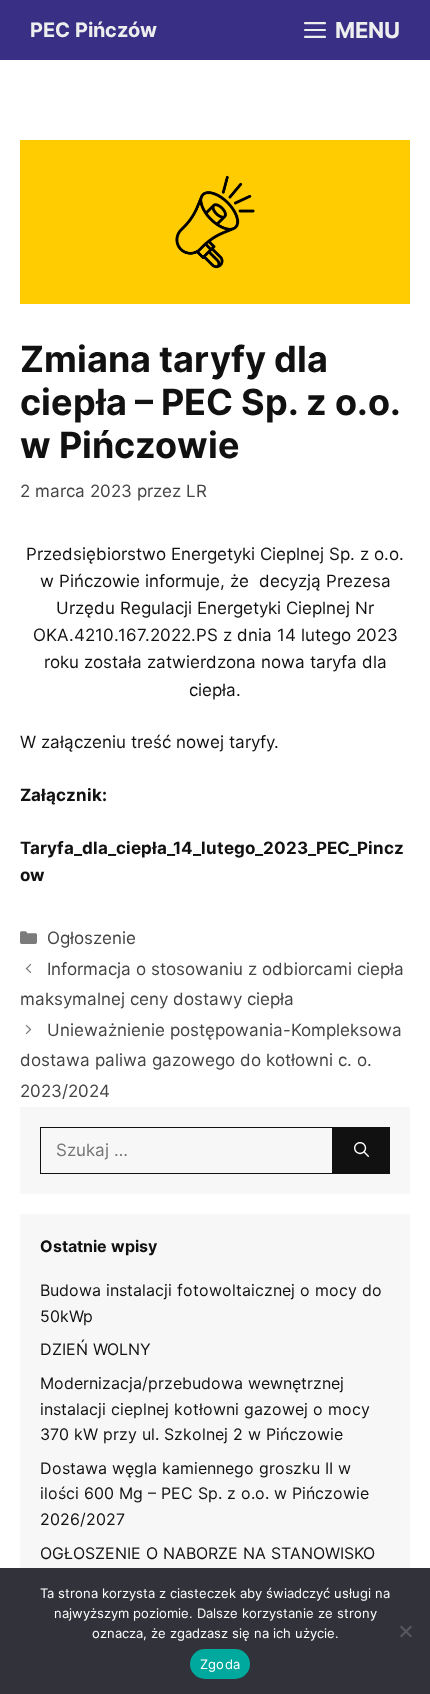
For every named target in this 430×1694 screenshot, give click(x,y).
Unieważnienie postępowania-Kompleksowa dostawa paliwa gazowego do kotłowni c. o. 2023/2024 (211, 1060)
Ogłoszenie (91, 938)
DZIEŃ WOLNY (95, 1349)
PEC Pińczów (93, 30)
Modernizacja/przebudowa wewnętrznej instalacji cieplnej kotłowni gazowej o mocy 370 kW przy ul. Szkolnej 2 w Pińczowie (205, 1408)
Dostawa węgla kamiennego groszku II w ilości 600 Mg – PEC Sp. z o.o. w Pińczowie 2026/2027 (204, 1493)
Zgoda (220, 1664)
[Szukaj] (361, 1151)
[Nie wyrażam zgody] (405, 1631)
